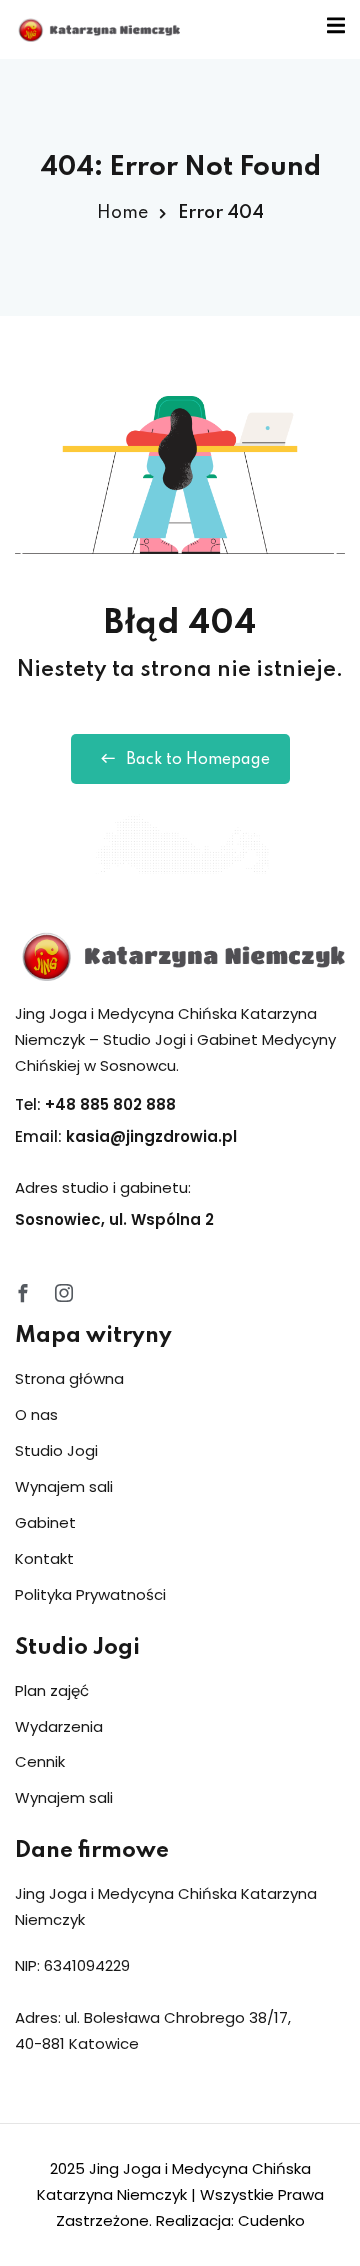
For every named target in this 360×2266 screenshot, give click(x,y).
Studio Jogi (56, 1450)
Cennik (40, 1761)
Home (122, 213)
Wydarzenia (59, 1726)
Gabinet (45, 1522)
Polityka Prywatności (90, 1594)
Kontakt (44, 1558)
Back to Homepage (198, 760)
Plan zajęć (52, 1690)
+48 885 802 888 (110, 1104)
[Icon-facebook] (23, 1293)
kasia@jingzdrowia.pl (151, 1136)
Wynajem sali (64, 1486)
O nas (36, 1414)
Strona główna (69, 1378)
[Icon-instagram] (64, 1293)
